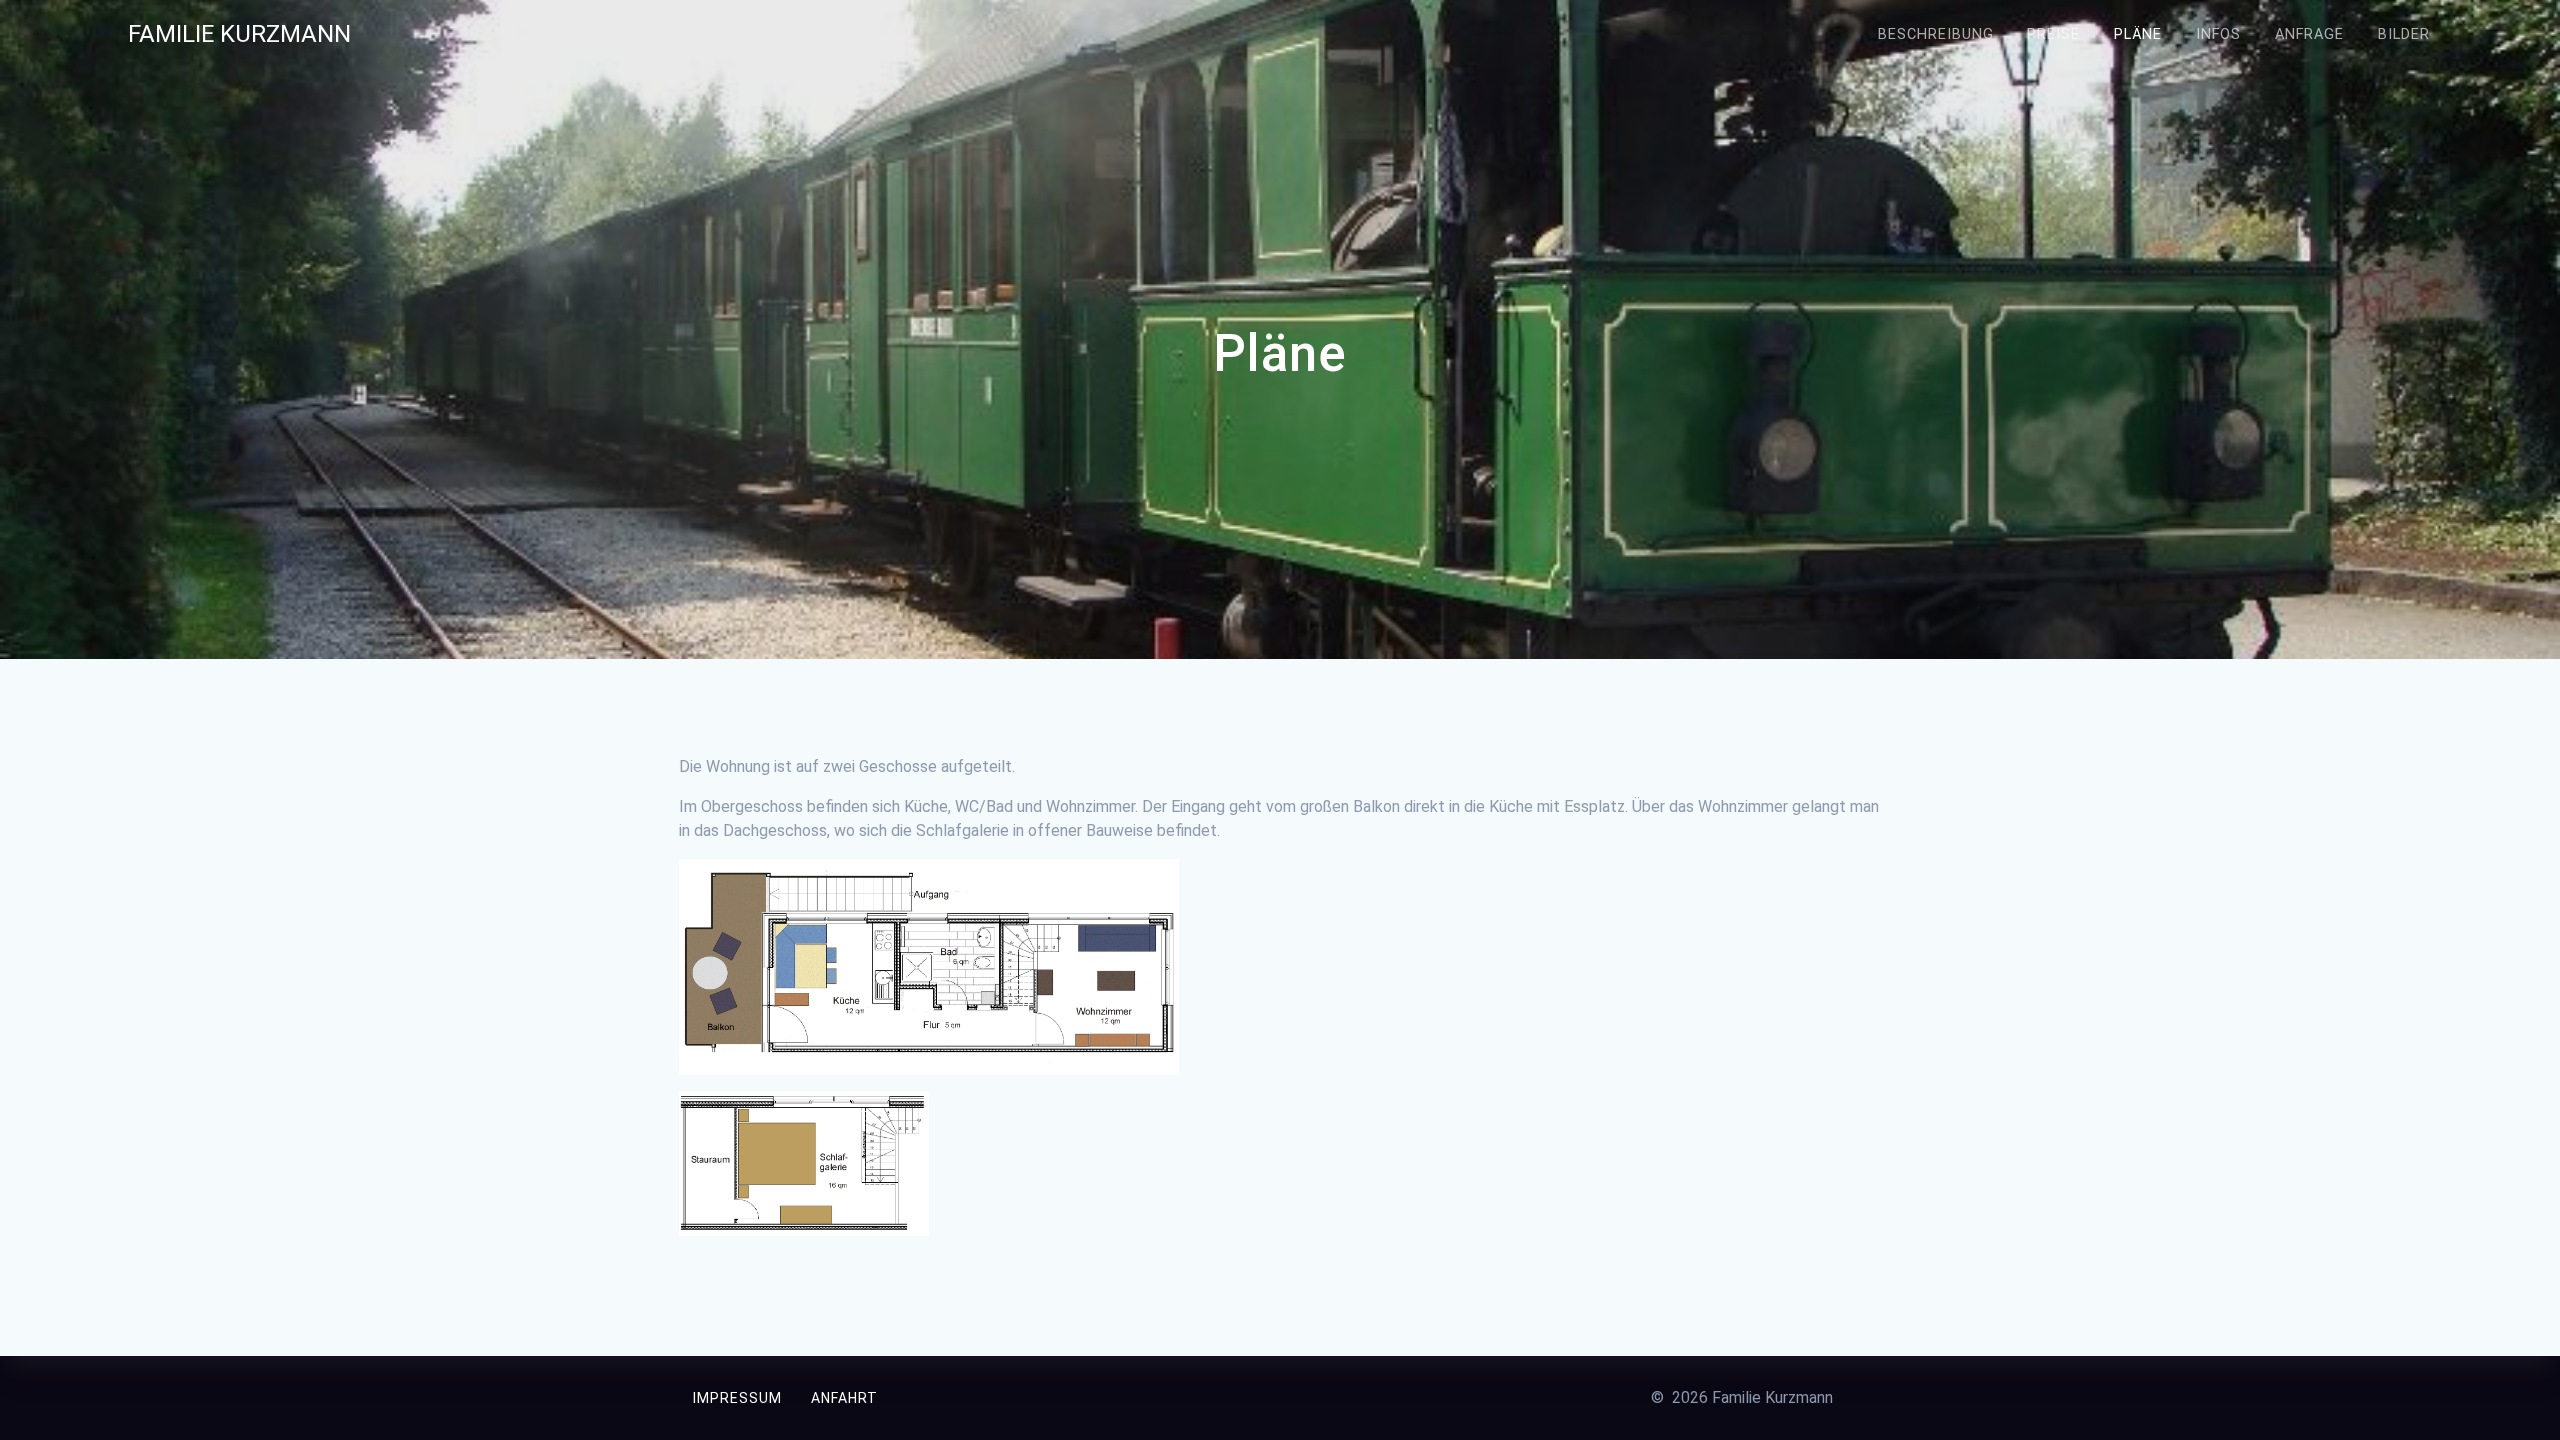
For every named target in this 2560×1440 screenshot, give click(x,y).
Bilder (2404, 34)
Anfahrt (844, 1398)
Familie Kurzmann (239, 34)
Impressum (737, 1398)
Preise (2053, 34)
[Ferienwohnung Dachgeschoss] (804, 1230)
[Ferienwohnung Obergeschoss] (929, 1062)
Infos (2218, 34)
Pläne (2138, 34)
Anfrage (2309, 34)
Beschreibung (1936, 34)
